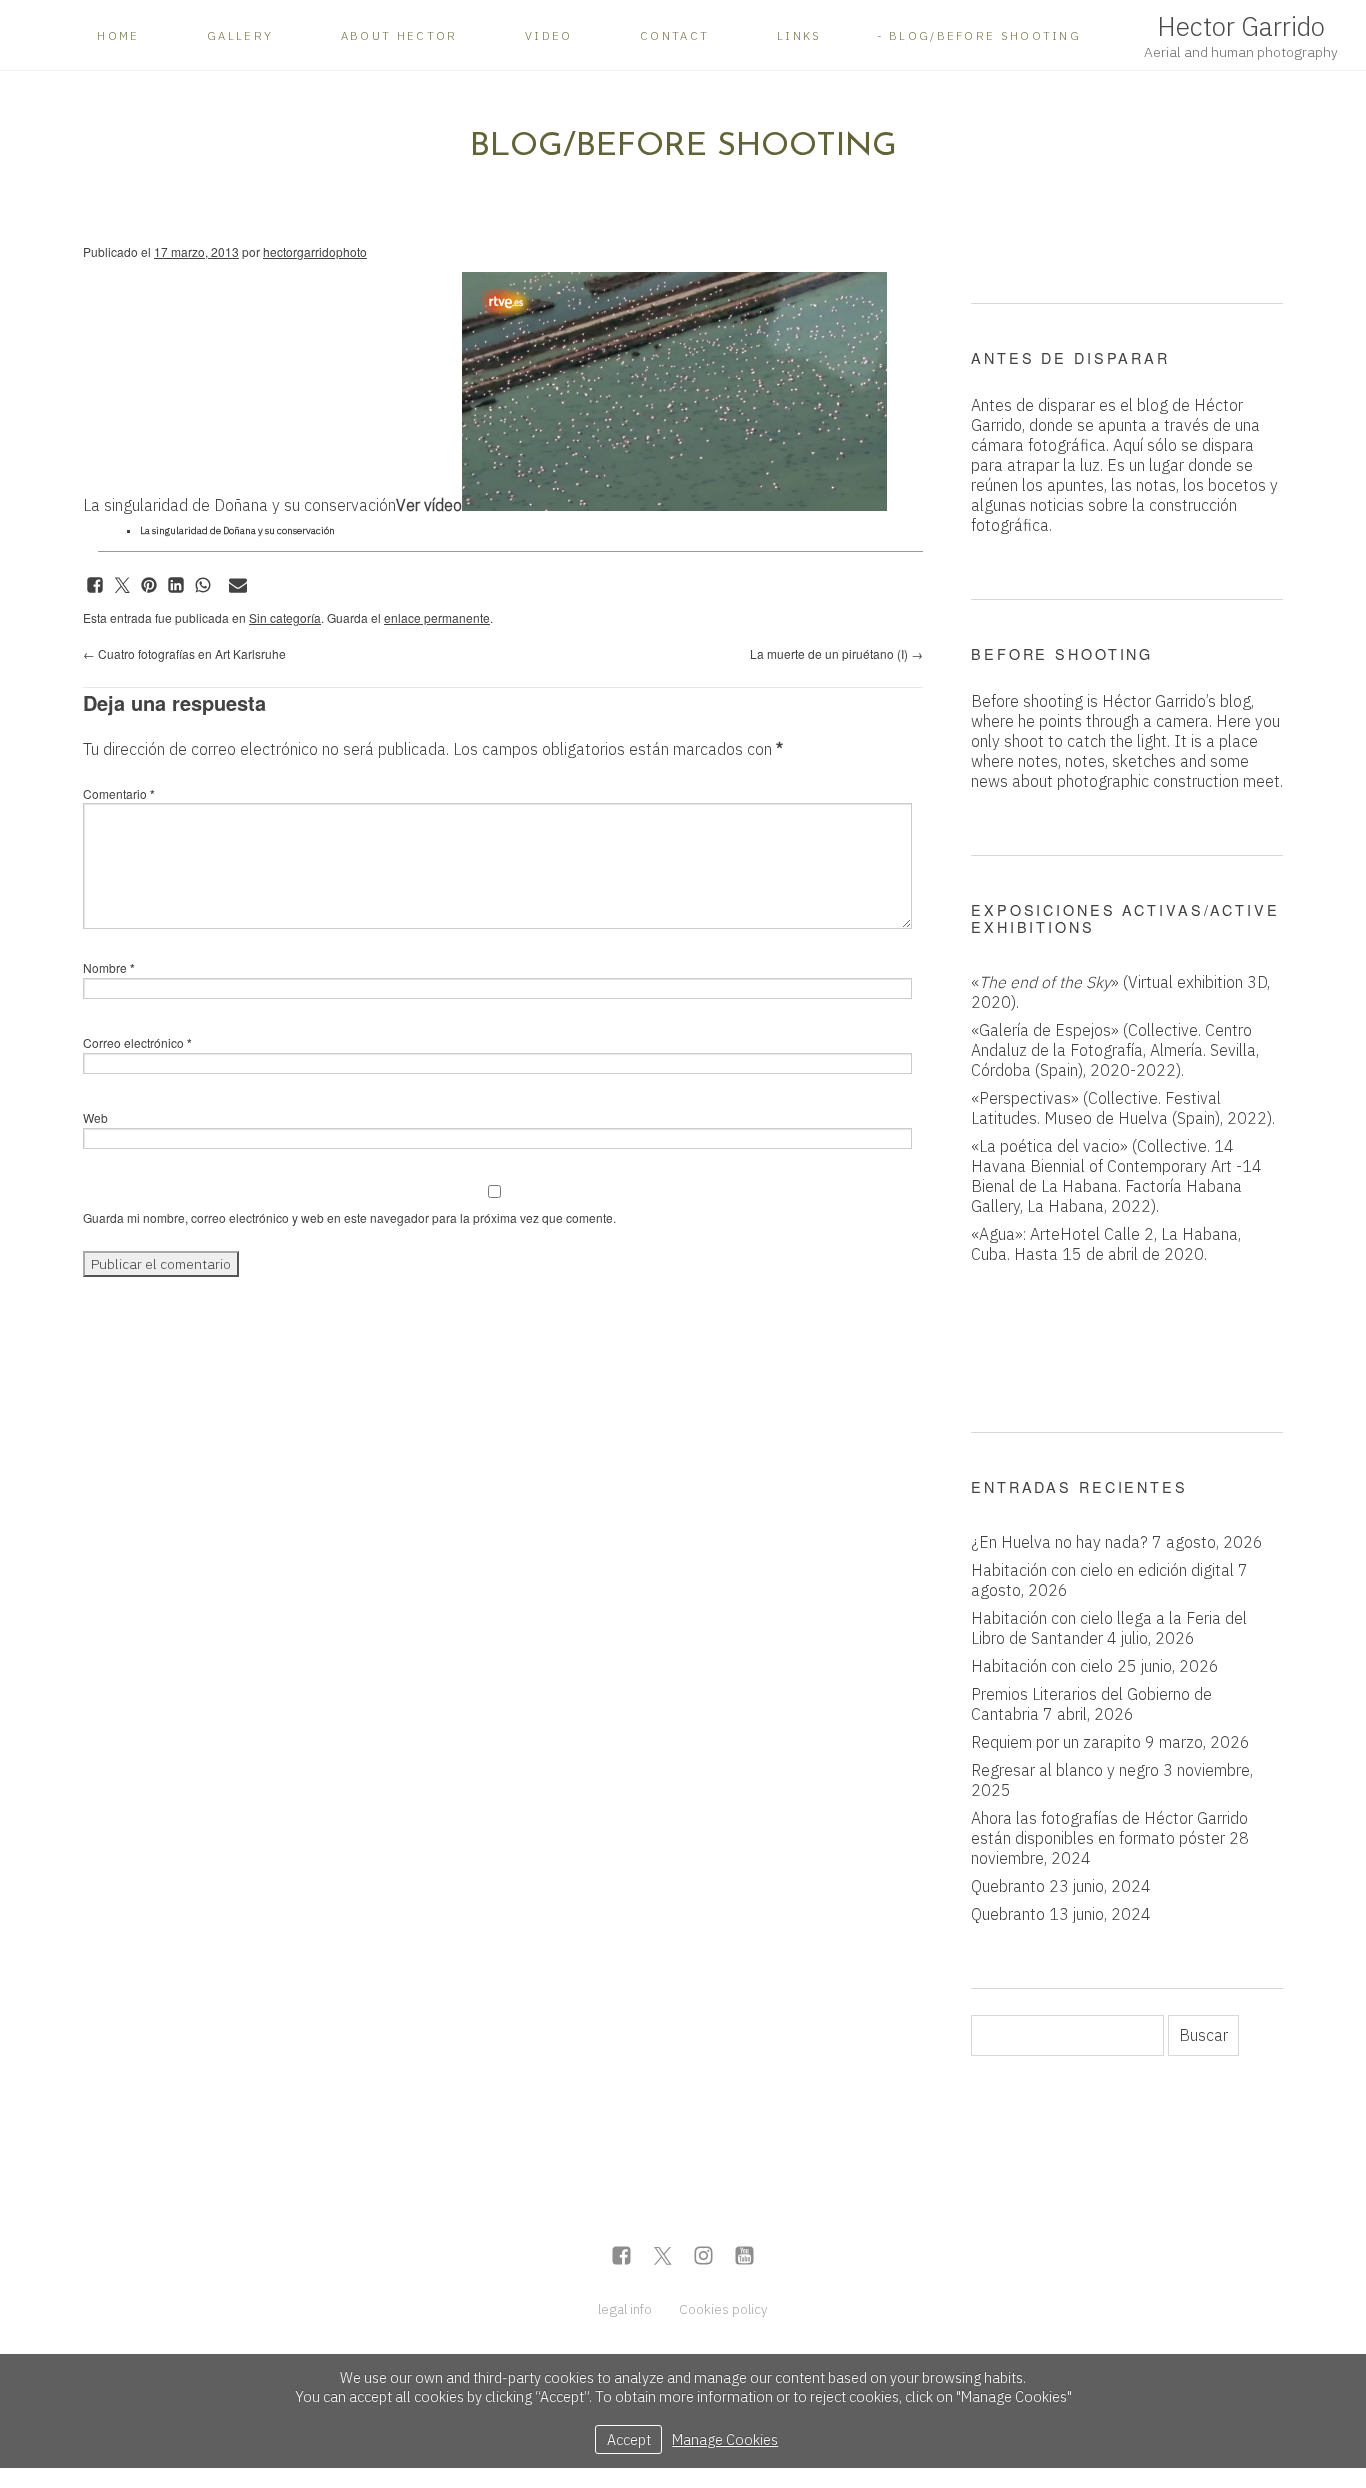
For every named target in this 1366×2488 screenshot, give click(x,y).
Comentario (119, 793)
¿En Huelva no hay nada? (1059, 1542)
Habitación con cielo (1042, 1666)
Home (118, 35)
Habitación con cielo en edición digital (1102, 1570)
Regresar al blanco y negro (1065, 1770)
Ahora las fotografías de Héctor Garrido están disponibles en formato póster (1109, 1828)
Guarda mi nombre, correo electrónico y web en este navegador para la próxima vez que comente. (349, 1217)
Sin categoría (285, 617)
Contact (674, 35)
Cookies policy (723, 2309)
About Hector (399, 35)
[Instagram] (703, 2257)
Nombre (109, 967)
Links (799, 35)
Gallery (240, 35)
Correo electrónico (137, 1042)
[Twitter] (662, 2257)
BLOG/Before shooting (985, 35)
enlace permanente (437, 617)
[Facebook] (621, 2257)
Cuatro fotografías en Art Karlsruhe (184, 653)
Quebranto (1008, 1886)
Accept (629, 2439)
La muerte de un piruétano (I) (836, 653)
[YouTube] (744, 2257)
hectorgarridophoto (315, 251)
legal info (625, 2309)
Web (95, 1117)
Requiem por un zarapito (1056, 1742)
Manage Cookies (725, 2439)
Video (549, 35)
